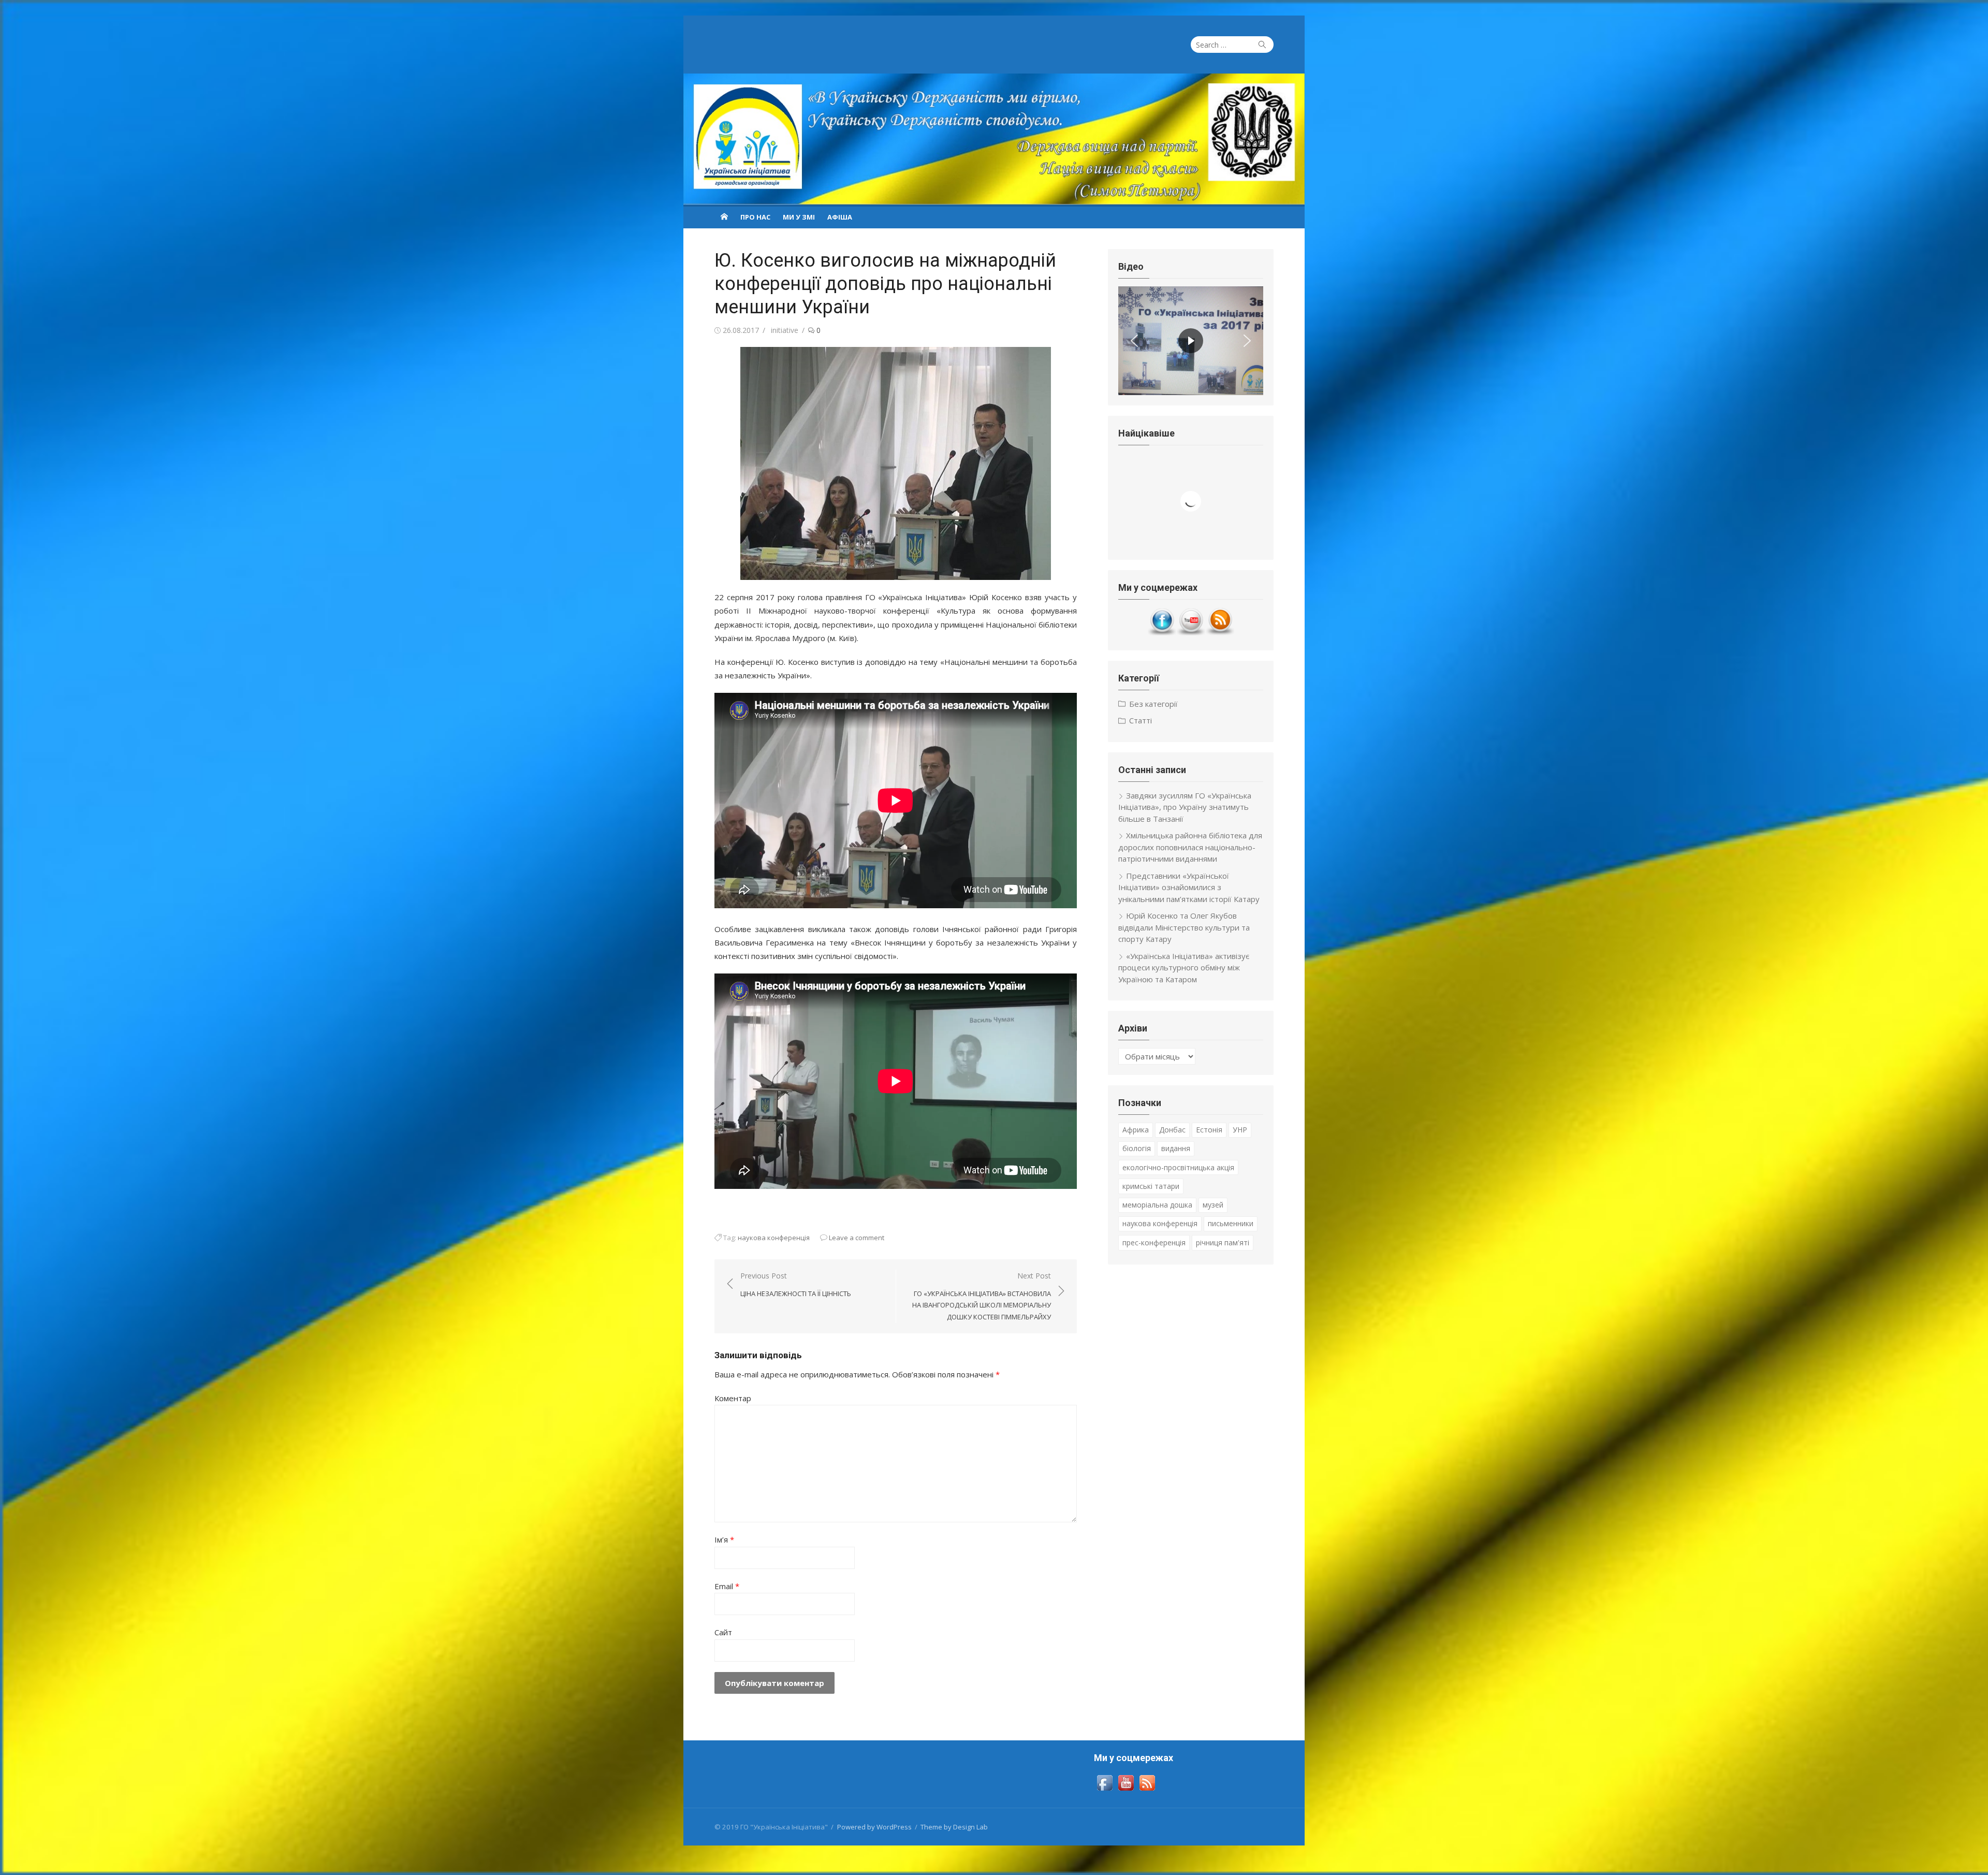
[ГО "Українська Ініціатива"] (994, 139)
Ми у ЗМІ (799, 217)
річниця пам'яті (1223, 1242)
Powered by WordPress (874, 1827)
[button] (1134, 341)
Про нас (755, 217)
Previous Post (796, 1284)
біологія (1137, 1148)
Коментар (733, 1398)
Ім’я (724, 1539)
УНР (1240, 1130)
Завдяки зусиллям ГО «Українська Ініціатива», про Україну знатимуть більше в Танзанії (1185, 807)
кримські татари (1151, 1186)
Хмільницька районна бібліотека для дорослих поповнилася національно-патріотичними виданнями (1190, 847)
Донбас (1172, 1130)
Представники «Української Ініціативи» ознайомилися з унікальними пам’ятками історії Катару (1189, 887)
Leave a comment (857, 1238)
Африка (1136, 1130)
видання (1176, 1148)
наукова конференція (774, 1238)
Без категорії (1153, 704)
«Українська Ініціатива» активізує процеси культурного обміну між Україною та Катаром (1184, 968)
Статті (1141, 720)
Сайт (723, 1632)
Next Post (982, 1296)
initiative (785, 330)
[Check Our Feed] (1220, 633)
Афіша (840, 217)
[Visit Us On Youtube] (1191, 633)
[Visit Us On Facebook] (1162, 633)
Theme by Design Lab (954, 1827)
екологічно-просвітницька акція (1178, 1167)
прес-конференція (1154, 1242)
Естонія (1209, 1130)
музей (1213, 1205)
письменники (1231, 1223)
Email (727, 1586)
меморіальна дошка (1157, 1205)
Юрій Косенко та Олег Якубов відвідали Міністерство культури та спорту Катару (1184, 927)
